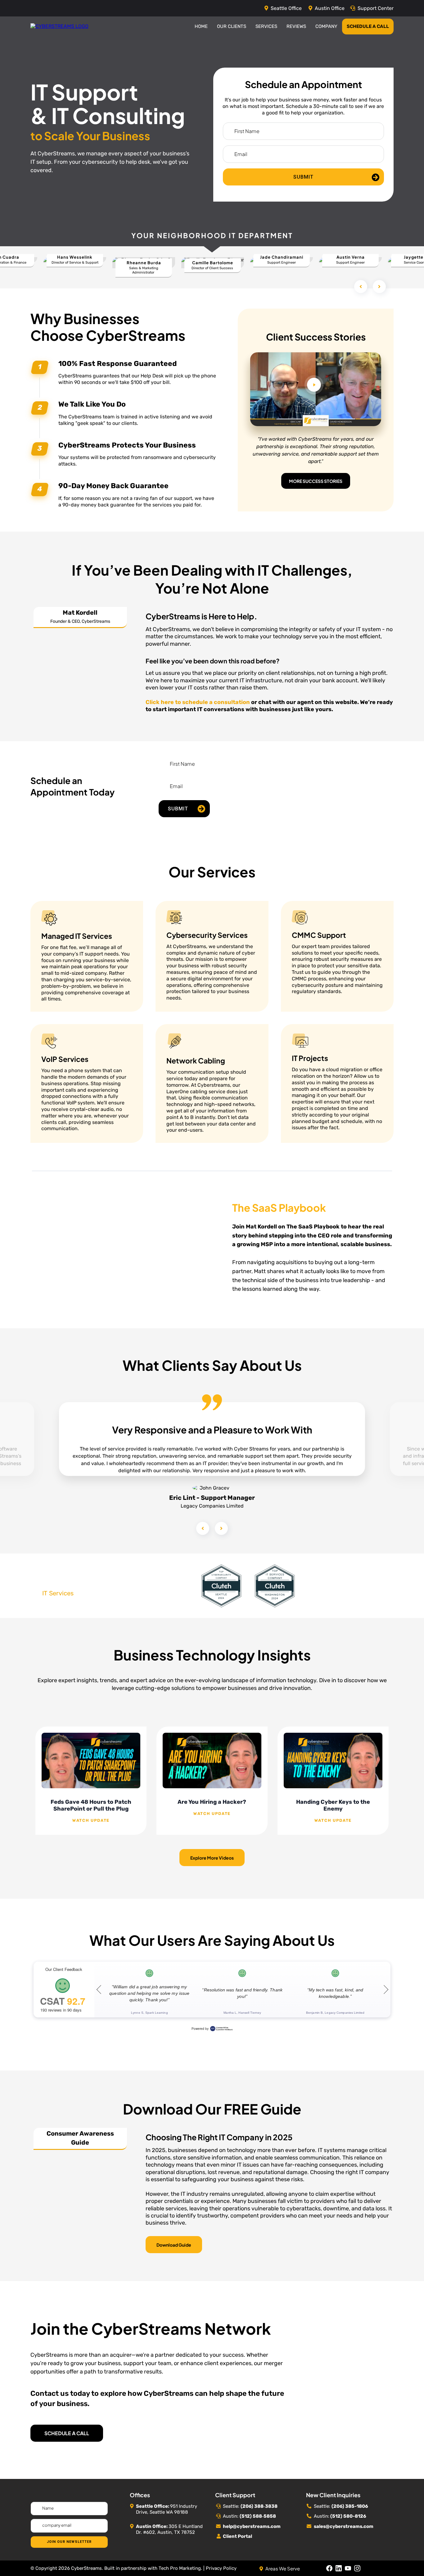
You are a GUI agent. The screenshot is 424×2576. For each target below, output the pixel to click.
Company (326, 26)
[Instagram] (357, 2568)
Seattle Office (286, 8)
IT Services (58, 1593)
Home (201, 26)
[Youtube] (348, 2568)
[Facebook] (329, 2568)
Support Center (376, 8)
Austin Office (330, 8)
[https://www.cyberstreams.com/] (59, 26)
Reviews (296, 26)
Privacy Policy (221, 2568)
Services (266, 26)
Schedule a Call (368, 26)
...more (91, 1821)
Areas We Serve (283, 2568)
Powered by (200, 2029)
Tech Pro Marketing (180, 2568)
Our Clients (232, 26)
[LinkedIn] (339, 2568)
